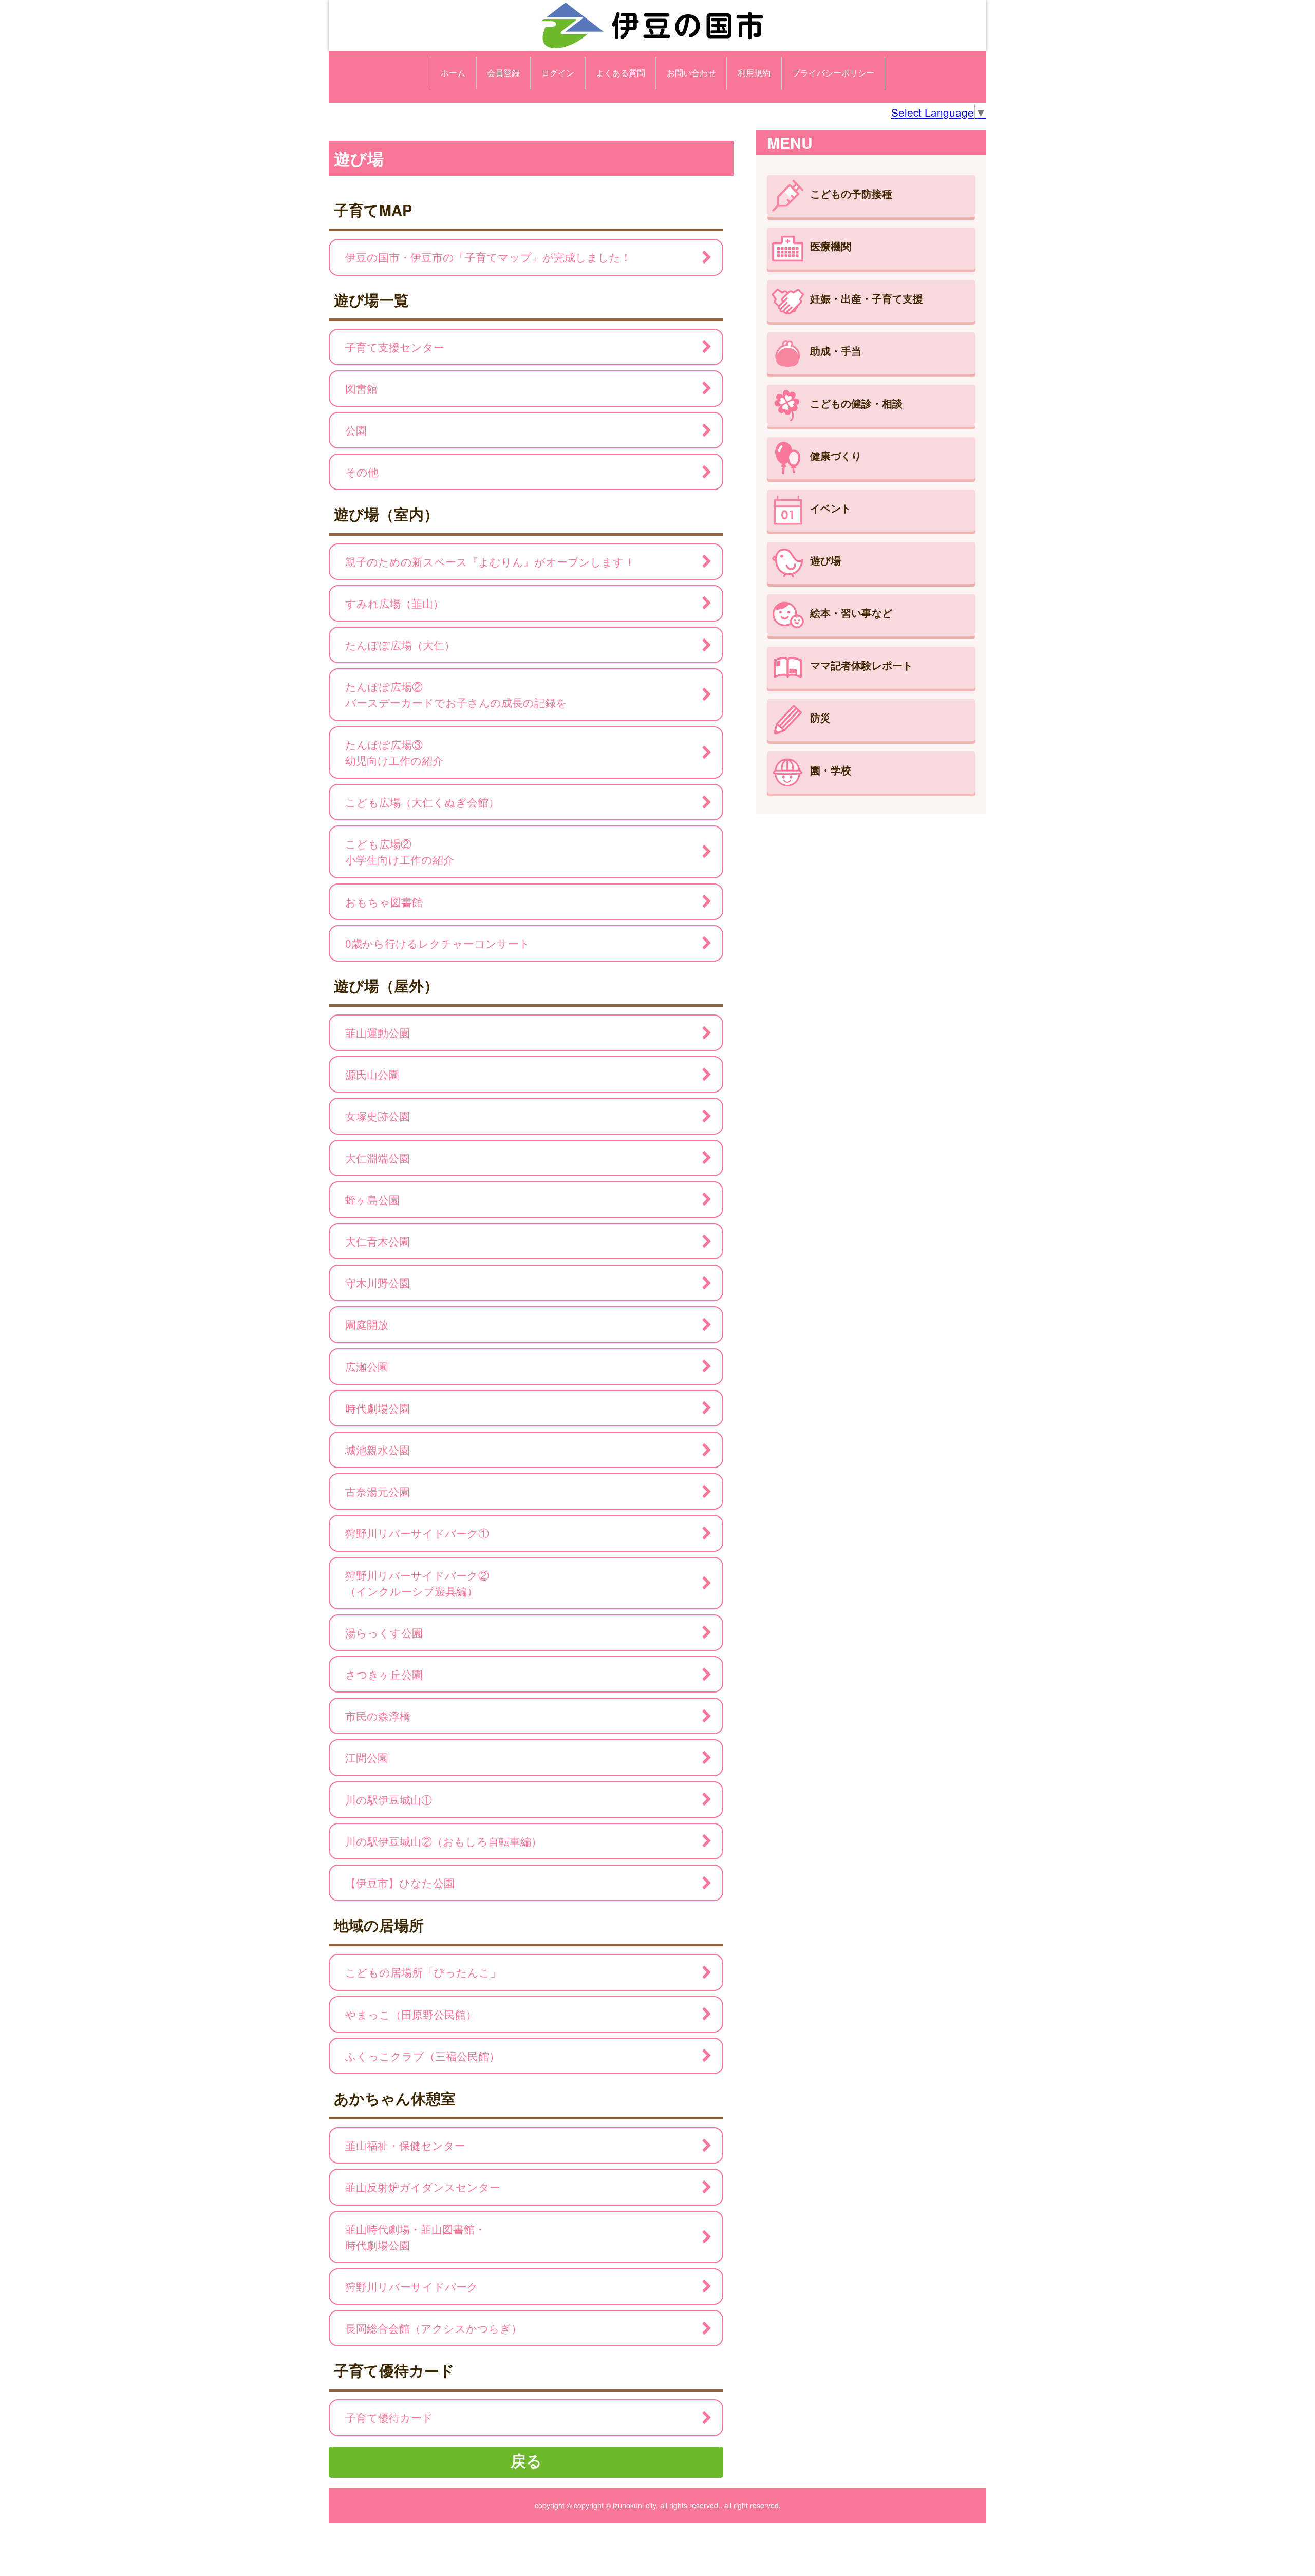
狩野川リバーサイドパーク (412, 2286)
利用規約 (754, 73)
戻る (526, 2460)
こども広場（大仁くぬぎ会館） (422, 802)
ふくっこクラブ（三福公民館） (422, 2056)
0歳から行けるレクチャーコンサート (438, 943)
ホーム (453, 73)
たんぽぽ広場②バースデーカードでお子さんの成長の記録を (456, 694)
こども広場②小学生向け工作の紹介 (400, 851)
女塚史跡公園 (378, 1116)
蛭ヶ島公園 (372, 1199)
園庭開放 (367, 1324)
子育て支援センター (395, 347)
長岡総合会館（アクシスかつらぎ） (434, 2328)
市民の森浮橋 (378, 1716)
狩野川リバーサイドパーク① (417, 1533)
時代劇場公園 (378, 1408)
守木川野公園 (378, 1283)
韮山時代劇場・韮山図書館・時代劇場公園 (415, 2237)
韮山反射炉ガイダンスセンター (423, 2187)
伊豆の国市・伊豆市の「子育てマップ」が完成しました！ (488, 257)
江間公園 (367, 1757)
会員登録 (503, 73)
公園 (356, 430)
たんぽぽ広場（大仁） (400, 645)
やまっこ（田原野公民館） (411, 2014)
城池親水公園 (378, 1450)
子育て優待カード (389, 2417)
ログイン (558, 73)
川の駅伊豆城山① (389, 1799)
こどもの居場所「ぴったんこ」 (423, 1972)
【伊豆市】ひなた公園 (400, 1883)
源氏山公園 (372, 1074)
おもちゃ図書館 (384, 901)
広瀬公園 (367, 1366)
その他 (362, 472)
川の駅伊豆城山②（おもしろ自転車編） (444, 1841)
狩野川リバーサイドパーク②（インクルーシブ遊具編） (417, 1583)
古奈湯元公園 (378, 1491)
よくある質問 (621, 73)
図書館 (361, 388)
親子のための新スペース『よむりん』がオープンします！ (490, 561)
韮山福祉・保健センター (405, 2145)
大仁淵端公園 (378, 1158)
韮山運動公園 (378, 1032)
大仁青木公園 (378, 1241)
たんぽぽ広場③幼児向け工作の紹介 (394, 752)
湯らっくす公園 (384, 1632)
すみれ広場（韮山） (394, 603)
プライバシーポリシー (833, 73)
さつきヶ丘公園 (384, 1674)
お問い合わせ (691, 73)
